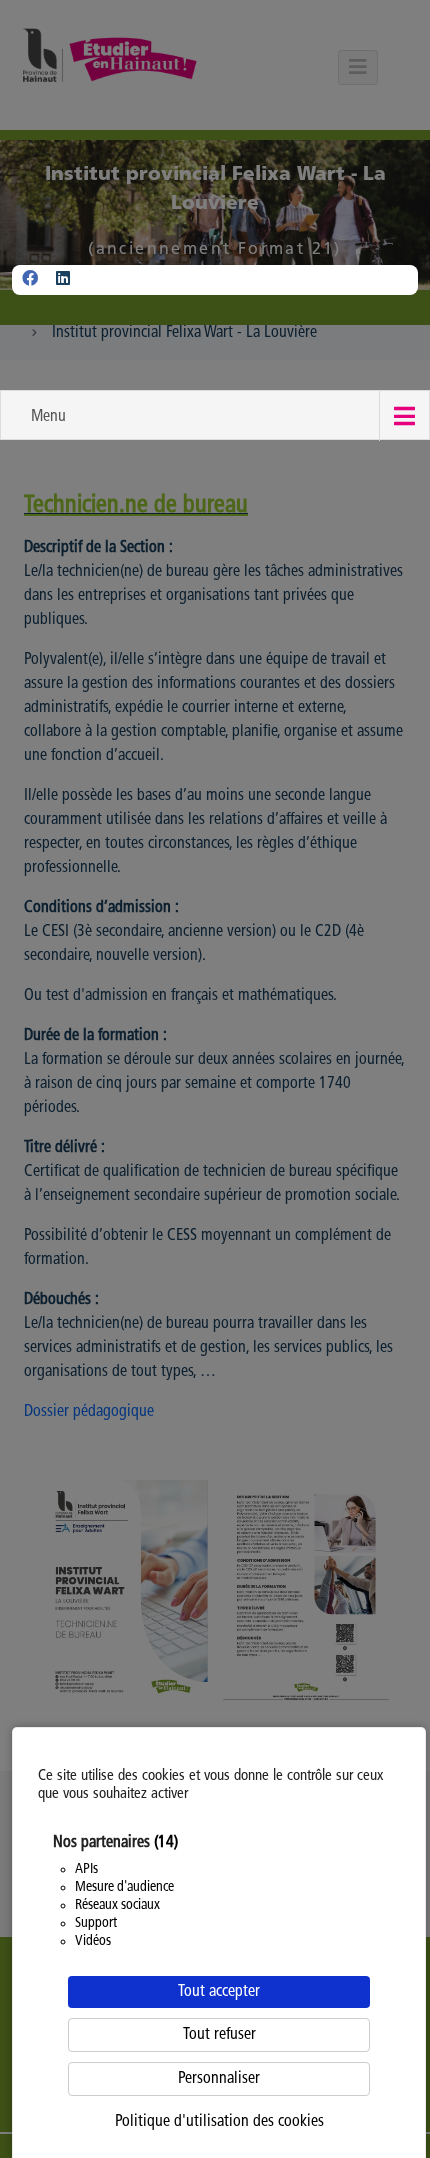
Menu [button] (48, 417)
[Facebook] (30, 280)
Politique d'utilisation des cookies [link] (219, 2122)
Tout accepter (219, 1992)
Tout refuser (219, 2035)
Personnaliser (219, 2079)
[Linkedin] (63, 280)
